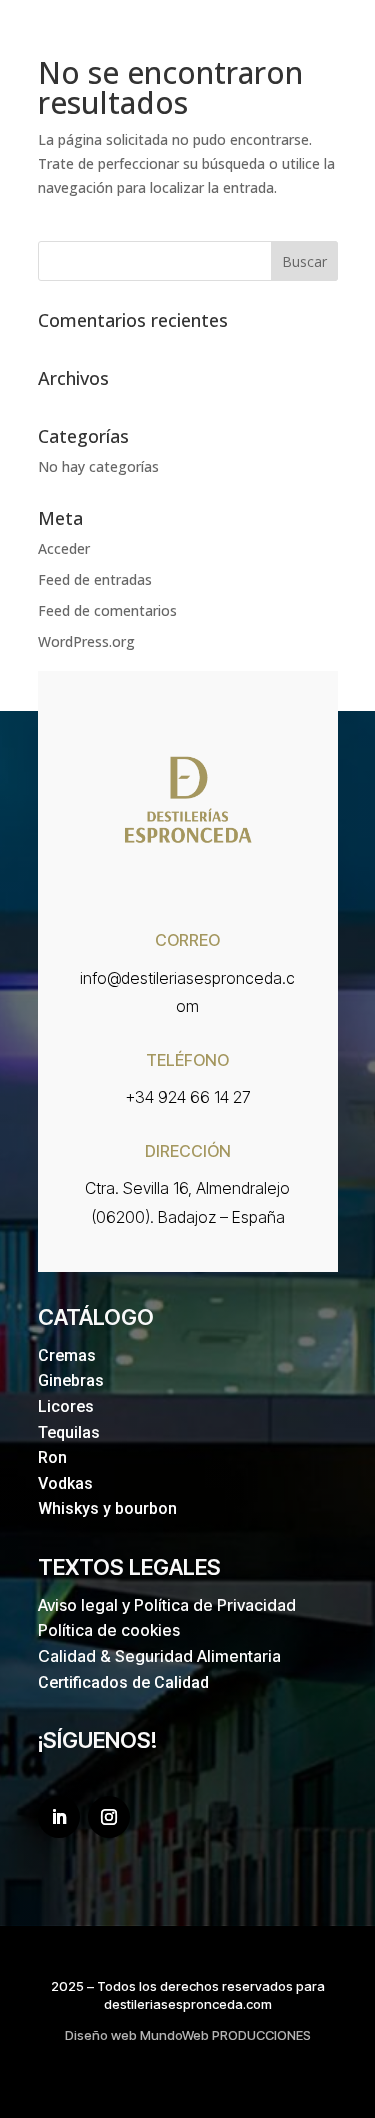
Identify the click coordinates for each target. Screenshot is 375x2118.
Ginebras (71, 1380)
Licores (66, 1406)
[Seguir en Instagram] (109, 1817)
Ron (52, 1457)
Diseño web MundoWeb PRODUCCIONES (188, 2035)
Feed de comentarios (107, 610)
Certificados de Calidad (123, 1682)
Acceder (64, 548)
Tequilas (69, 1432)
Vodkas (65, 1483)
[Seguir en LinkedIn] (59, 1817)
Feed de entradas (95, 579)
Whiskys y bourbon (107, 1508)
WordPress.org (86, 641)
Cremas (67, 1355)
